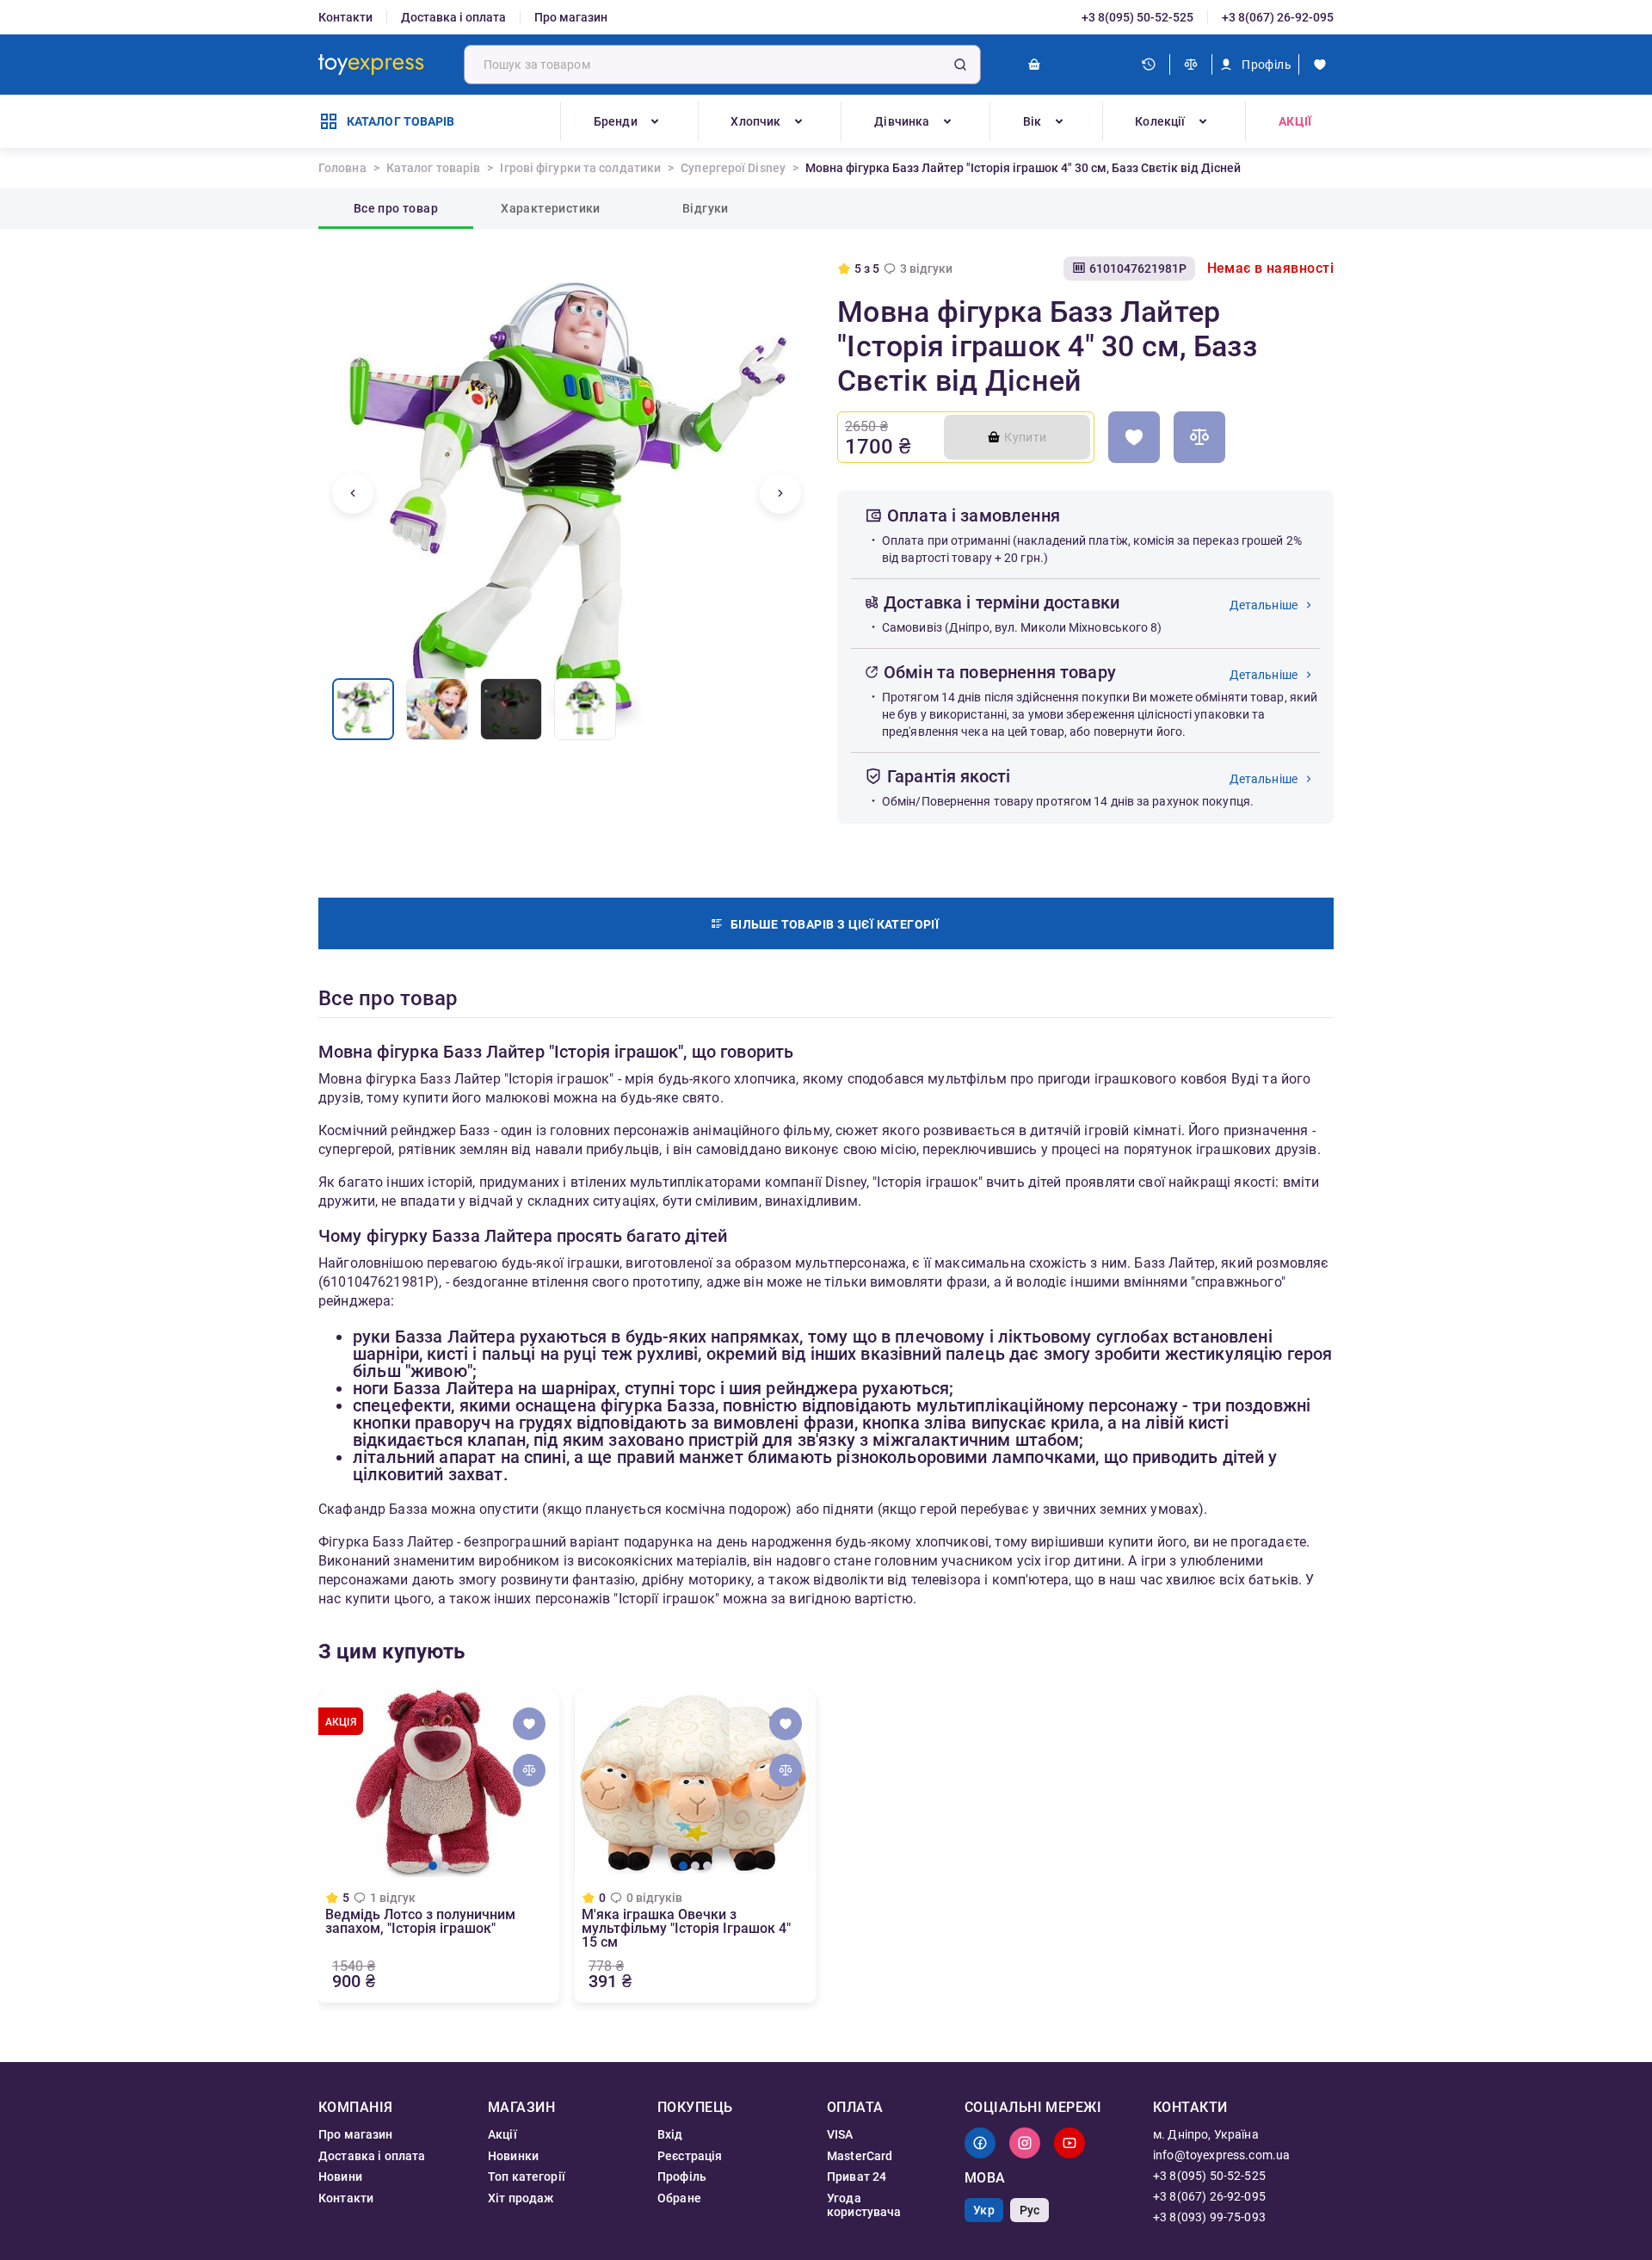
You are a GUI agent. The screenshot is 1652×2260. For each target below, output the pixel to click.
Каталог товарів (434, 168)
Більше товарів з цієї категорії (835, 924)
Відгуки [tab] (706, 208)
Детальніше (1264, 605)
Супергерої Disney (733, 168)
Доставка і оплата (453, 17)
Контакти (345, 17)
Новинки (513, 2156)
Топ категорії (527, 2177)
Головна (342, 168)
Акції (1295, 121)
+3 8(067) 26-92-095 (1278, 17)
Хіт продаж (521, 2198)
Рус (1029, 2210)
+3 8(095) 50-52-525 (1137, 17)
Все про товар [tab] (396, 208)
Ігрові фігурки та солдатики (580, 168)
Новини (340, 2177)
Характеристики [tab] (551, 208)
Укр (983, 2210)
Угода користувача (864, 2205)
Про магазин (571, 17)
